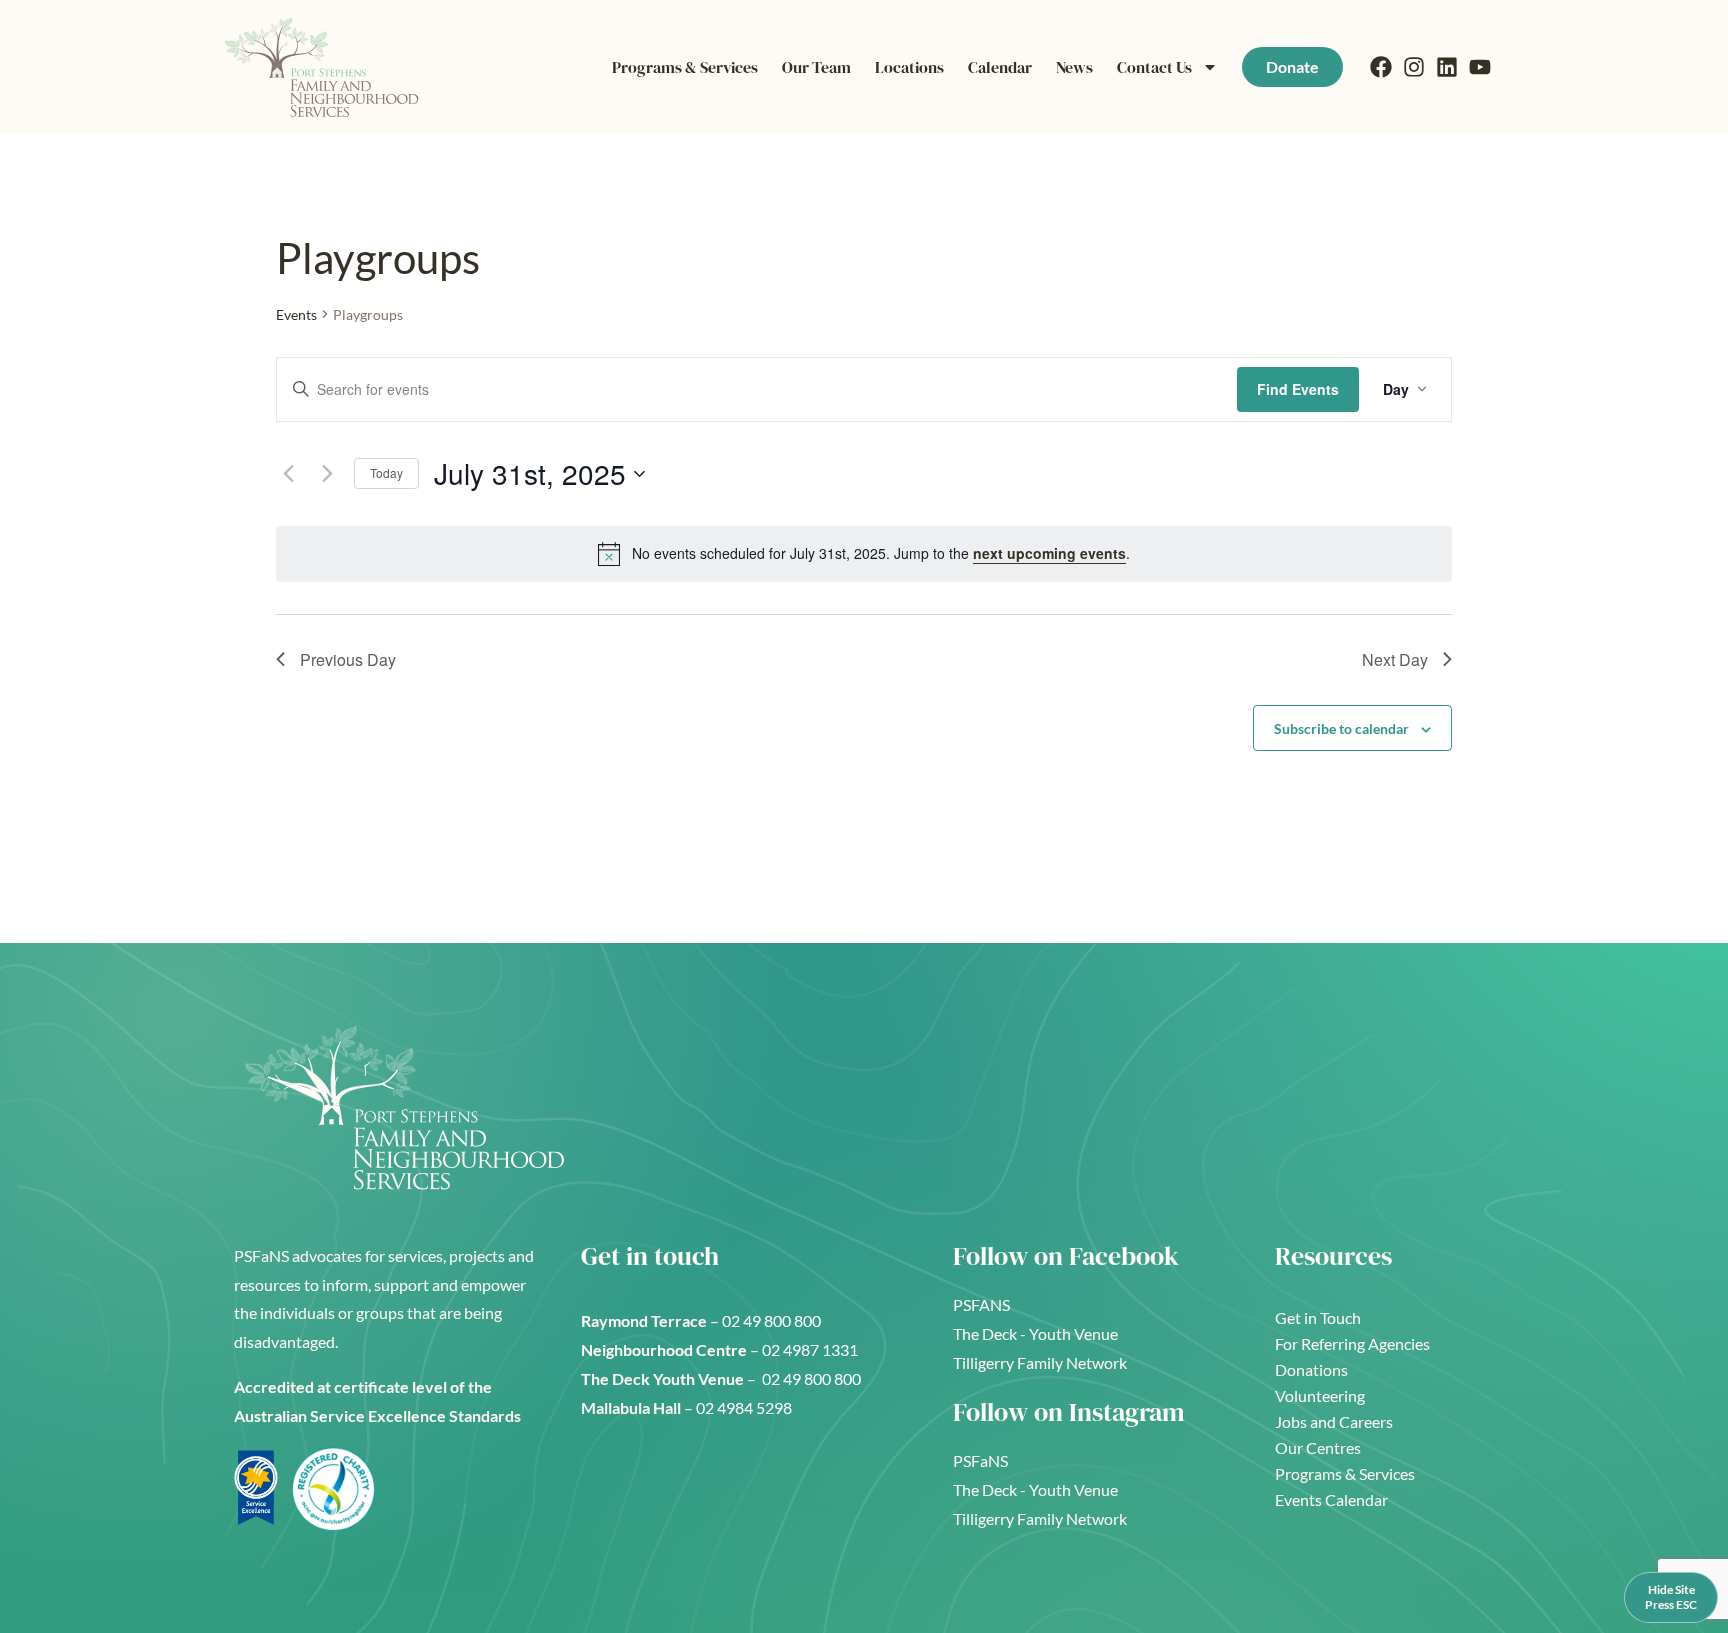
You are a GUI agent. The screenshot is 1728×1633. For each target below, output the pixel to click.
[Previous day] (288, 474)
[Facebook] (1381, 67)
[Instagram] (1414, 67)
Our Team (816, 67)
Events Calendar (1331, 1499)
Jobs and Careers (1334, 1421)
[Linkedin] (1447, 67)
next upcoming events (1049, 553)
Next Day (1395, 659)
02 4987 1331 (811, 1349)
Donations (1311, 1369)
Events (296, 314)
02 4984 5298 (744, 1407)
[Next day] (327, 474)
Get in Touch (1318, 1317)
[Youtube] (1480, 67)
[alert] (864, 554)
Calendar (1000, 67)
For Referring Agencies (1352, 1343)
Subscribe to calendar (1341, 728)
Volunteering (1320, 1395)
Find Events (1298, 389)
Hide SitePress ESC (1671, 1596)
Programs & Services (685, 67)
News (1074, 67)
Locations (909, 67)
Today (386, 472)
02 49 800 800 (773, 1320)
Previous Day (348, 659)
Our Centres (1318, 1447)
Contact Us (1154, 67)
